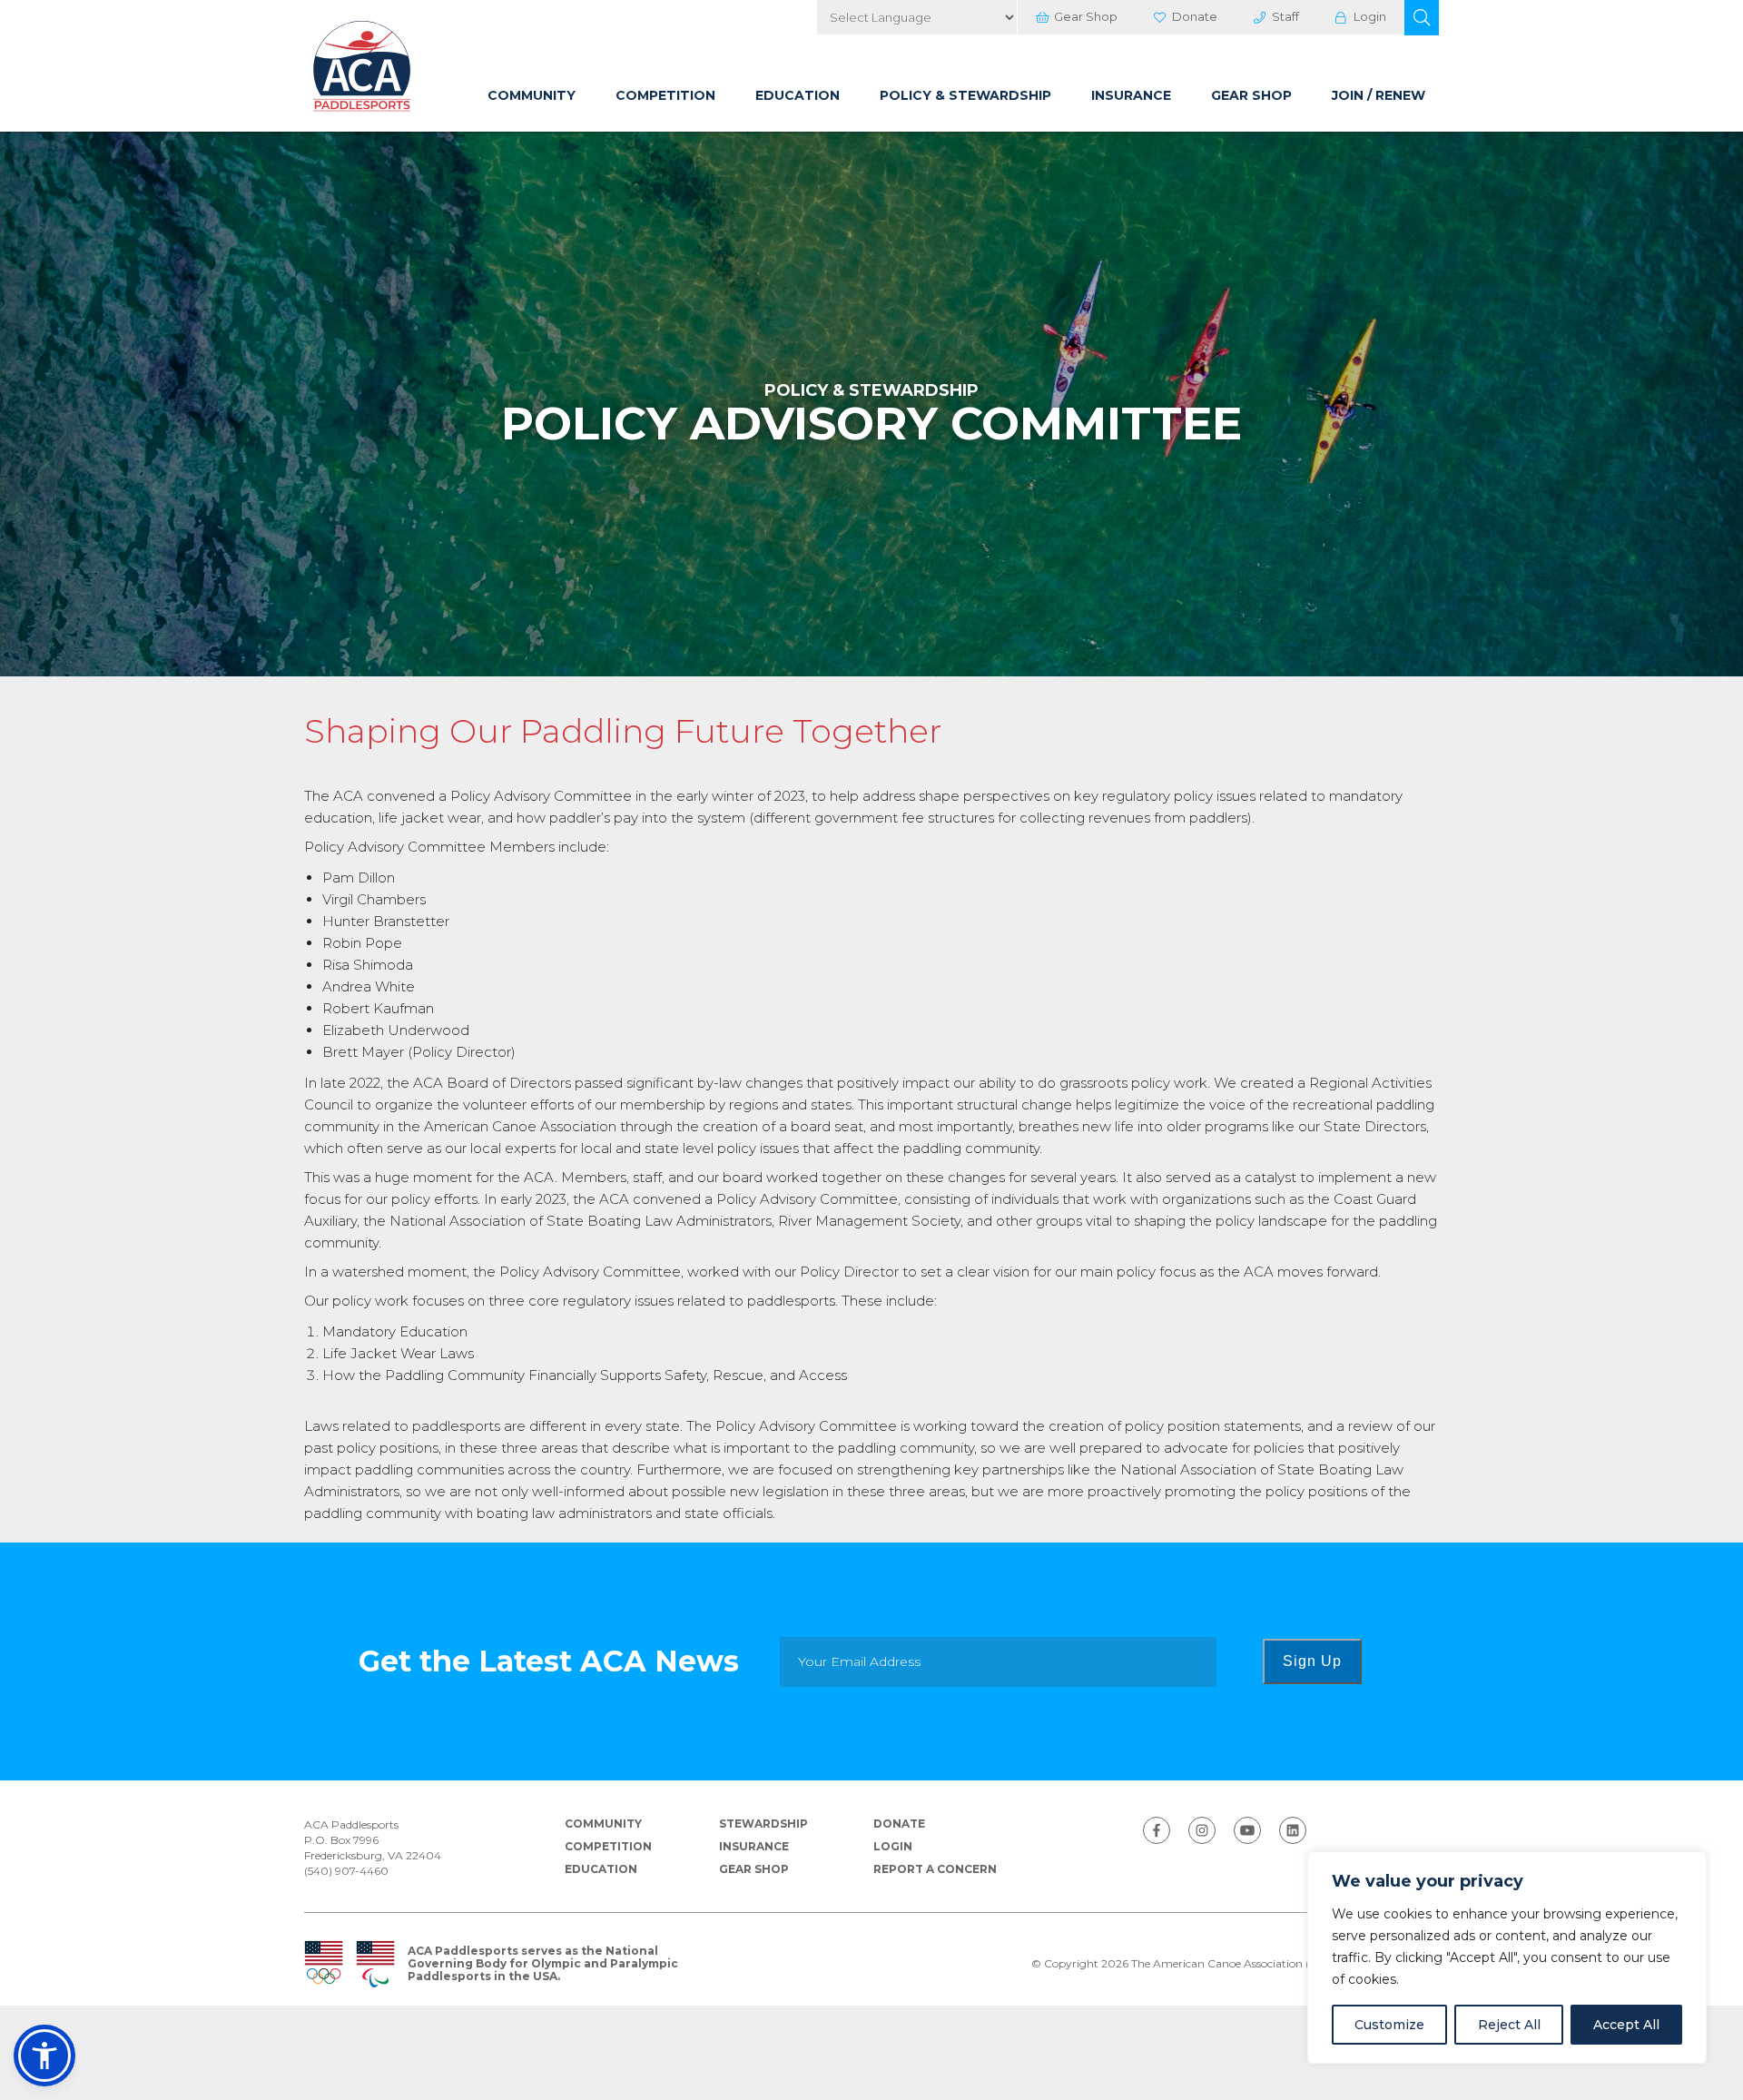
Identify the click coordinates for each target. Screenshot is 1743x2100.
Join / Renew (1379, 95)
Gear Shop (1086, 16)
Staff (1285, 16)
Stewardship (763, 1824)
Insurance (1131, 95)
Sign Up (1312, 1661)
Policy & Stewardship (965, 95)
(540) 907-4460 (346, 1871)
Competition (665, 95)
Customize (1389, 2025)
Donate (1195, 16)
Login (1370, 16)
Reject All (1509, 2025)
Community (532, 95)
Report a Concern (935, 1869)
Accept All (1626, 2025)
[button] (1422, 18)
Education (798, 95)
